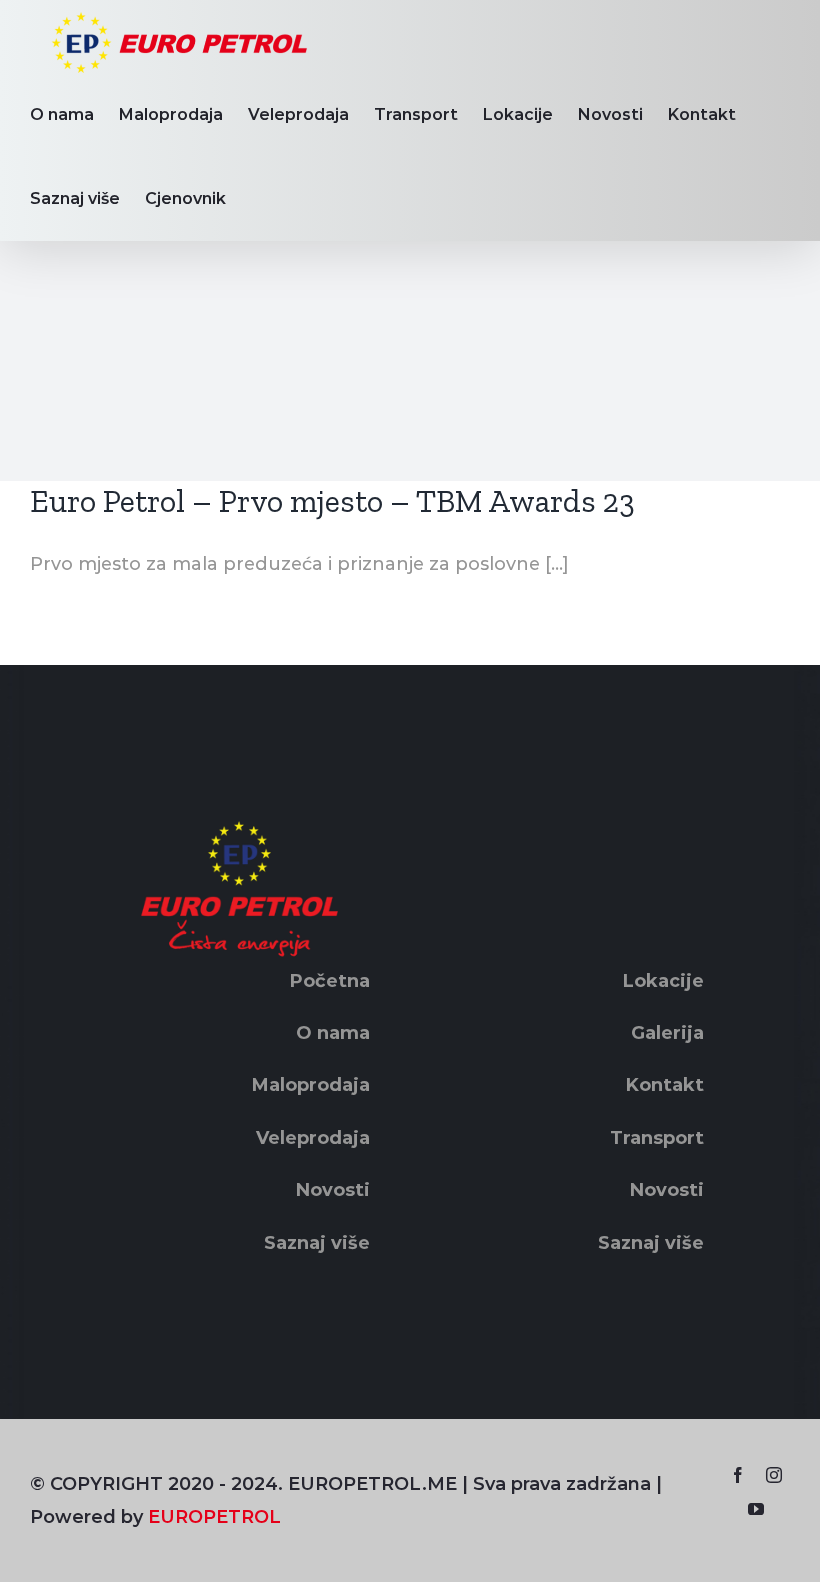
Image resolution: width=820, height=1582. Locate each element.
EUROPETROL (214, 1517)
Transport (657, 1138)
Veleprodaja (313, 1138)
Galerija (667, 1033)
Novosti (333, 1190)
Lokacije (663, 981)
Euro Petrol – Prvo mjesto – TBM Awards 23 (332, 501)
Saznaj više (317, 1243)
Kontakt (665, 1085)
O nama (333, 1033)
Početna (330, 981)
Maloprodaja (311, 1085)
